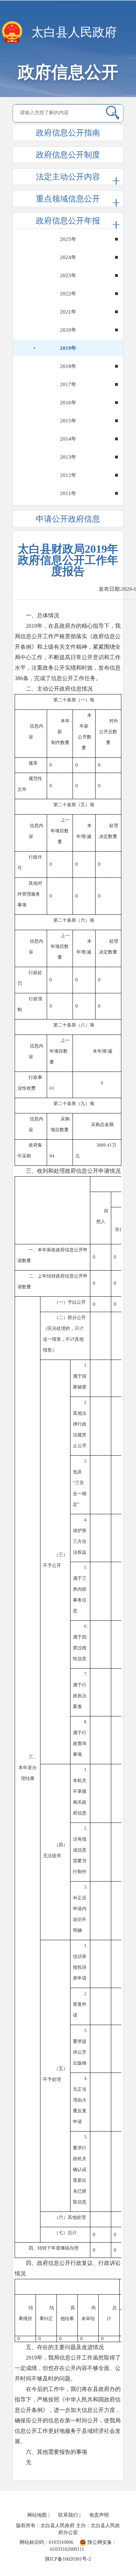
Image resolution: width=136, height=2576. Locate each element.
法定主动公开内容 (68, 177)
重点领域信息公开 (68, 199)
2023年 (68, 275)
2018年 (68, 366)
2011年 (68, 493)
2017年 (68, 384)
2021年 (68, 312)
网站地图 (37, 2515)
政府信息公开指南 (68, 133)
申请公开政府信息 (68, 519)
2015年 (68, 421)
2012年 (68, 475)
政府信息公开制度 (68, 155)
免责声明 (99, 2515)
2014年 (68, 439)
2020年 (68, 330)
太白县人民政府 (74, 32)
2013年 (68, 457)
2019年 (68, 348)
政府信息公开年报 (68, 221)
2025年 (68, 239)
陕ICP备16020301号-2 (68, 2559)
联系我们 (68, 2515)
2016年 (68, 403)
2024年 (68, 257)
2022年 (68, 294)
